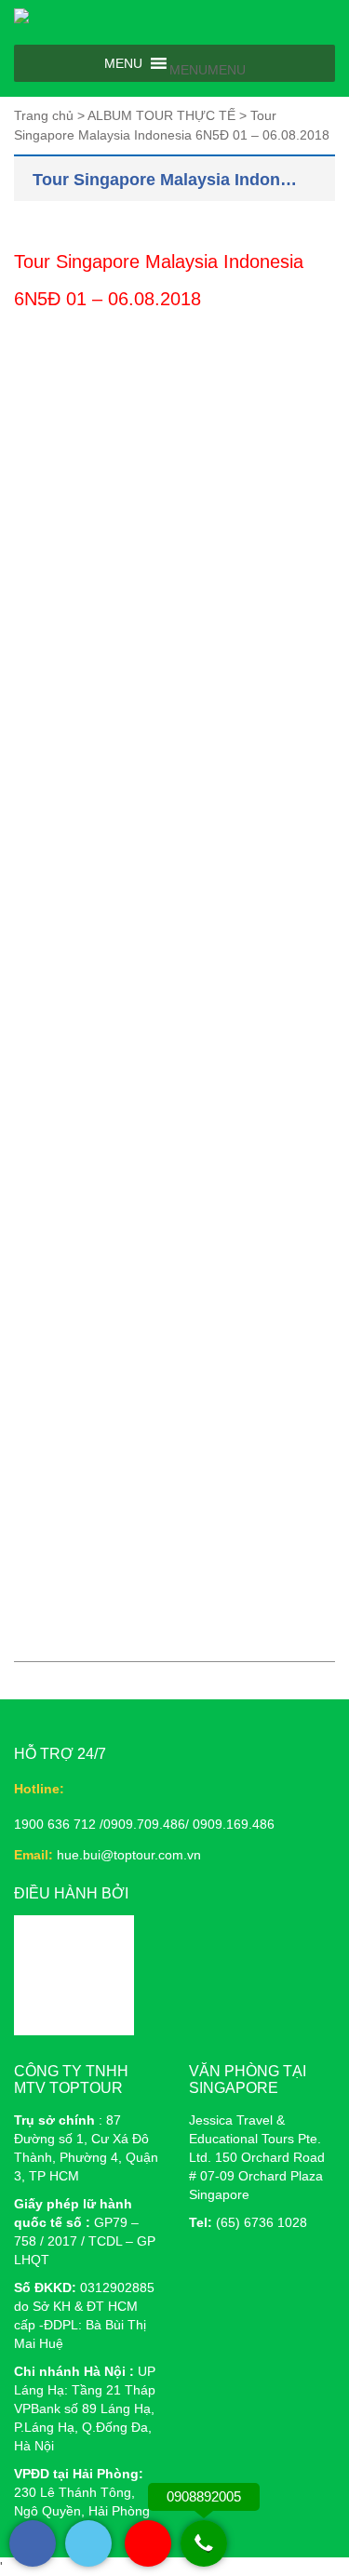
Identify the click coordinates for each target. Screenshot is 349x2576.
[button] (208, 70)
